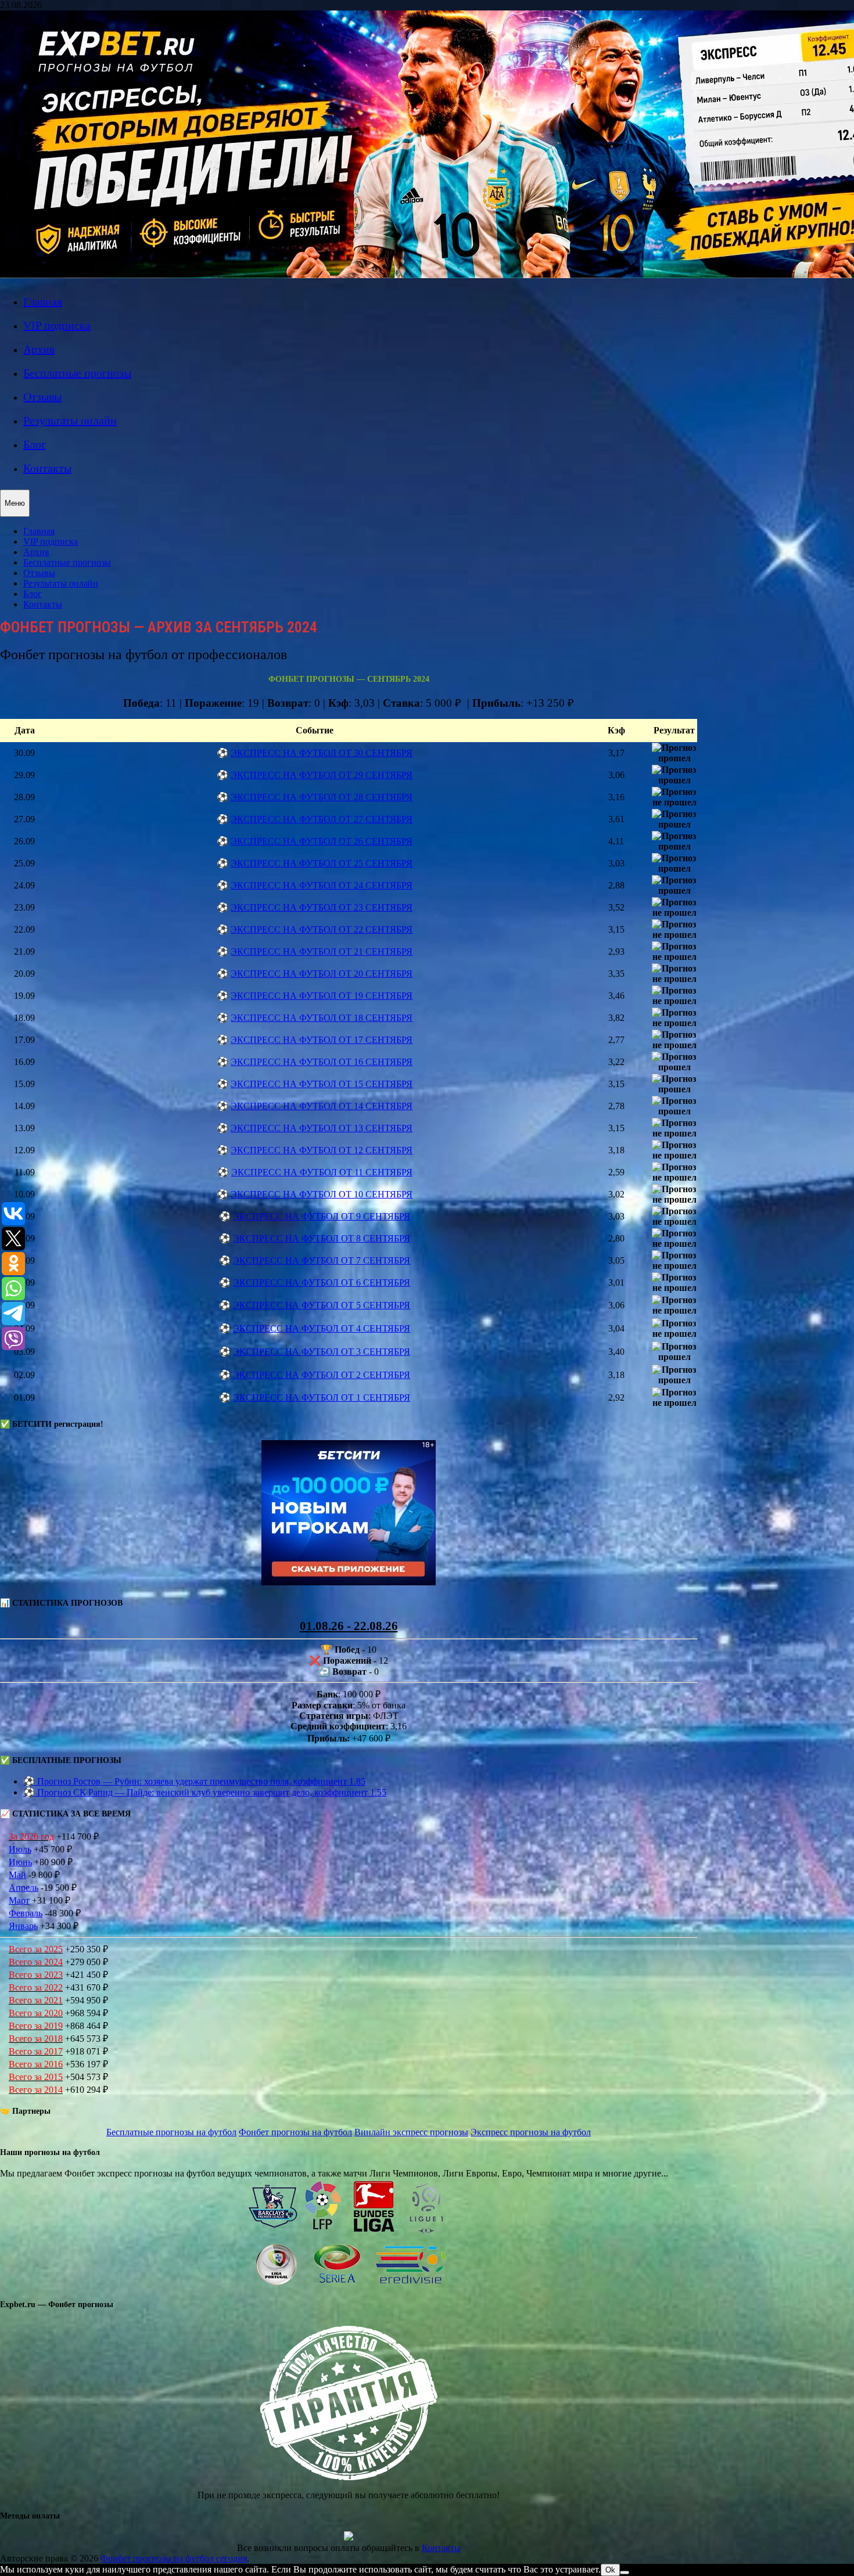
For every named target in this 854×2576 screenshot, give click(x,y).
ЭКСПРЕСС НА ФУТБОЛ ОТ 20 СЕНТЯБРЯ (322, 974)
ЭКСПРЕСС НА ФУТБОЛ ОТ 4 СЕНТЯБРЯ (322, 1328)
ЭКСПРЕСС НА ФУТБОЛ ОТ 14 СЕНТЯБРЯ (322, 1106)
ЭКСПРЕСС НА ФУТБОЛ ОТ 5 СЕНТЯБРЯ (322, 1305)
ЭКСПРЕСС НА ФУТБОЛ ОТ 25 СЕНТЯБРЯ (322, 863)
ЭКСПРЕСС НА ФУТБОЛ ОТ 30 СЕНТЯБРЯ (322, 753)
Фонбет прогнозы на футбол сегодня (174, 2558)
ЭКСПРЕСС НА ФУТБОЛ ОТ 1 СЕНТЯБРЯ (322, 1397)
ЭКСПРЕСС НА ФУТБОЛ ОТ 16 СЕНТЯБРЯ (322, 1062)
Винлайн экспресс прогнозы (411, 2132)
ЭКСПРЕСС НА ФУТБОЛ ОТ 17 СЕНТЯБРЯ (322, 1040)
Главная (43, 301)
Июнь (20, 1862)
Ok (610, 2570)
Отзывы (42, 397)
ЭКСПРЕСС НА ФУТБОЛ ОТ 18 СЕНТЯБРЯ (322, 1018)
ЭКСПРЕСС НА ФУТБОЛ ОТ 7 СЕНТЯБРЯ (322, 1260)
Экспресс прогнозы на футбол (531, 2132)
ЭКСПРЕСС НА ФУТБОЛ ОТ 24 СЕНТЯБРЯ (322, 885)
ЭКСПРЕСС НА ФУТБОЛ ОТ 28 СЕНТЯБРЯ (322, 797)
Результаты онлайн (70, 420)
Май (17, 1875)
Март (19, 1900)
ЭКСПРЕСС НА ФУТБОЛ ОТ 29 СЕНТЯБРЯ (322, 775)
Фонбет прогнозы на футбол (295, 2132)
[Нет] (625, 2573)
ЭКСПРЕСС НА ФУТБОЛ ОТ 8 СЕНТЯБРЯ (322, 1238)
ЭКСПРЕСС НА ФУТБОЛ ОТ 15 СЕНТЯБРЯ (322, 1084)
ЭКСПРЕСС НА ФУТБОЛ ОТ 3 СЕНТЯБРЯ (322, 1352)
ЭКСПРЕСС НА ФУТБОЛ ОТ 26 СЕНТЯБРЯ (322, 841)
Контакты (47, 468)
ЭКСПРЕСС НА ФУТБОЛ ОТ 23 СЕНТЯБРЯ (322, 907)
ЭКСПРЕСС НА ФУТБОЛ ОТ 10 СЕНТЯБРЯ (322, 1194)
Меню (15, 503)
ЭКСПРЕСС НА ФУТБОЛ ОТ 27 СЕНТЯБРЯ (322, 819)
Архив (39, 349)
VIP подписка (57, 325)
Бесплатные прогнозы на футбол (171, 2132)
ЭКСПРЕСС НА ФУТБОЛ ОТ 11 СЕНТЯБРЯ (322, 1172)
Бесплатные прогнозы (77, 373)
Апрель (24, 1888)
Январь (23, 1926)
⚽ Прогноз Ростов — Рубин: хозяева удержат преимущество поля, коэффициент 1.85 (194, 1781)
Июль (20, 1849)
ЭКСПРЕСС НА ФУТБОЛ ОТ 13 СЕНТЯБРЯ (322, 1128)
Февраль (26, 1913)
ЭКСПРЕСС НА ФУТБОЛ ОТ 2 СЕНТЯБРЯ (322, 1375)
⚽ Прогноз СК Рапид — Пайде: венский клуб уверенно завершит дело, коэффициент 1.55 (205, 1792)
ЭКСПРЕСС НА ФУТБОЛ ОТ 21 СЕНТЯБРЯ (322, 951)
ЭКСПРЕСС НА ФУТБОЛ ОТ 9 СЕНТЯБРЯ (322, 1216)
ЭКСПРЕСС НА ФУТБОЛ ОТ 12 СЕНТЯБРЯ (322, 1150)
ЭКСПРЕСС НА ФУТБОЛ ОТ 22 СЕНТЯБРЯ (322, 929)
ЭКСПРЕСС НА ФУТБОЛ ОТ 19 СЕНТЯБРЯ (322, 996)
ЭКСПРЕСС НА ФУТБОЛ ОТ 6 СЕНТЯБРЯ (322, 1282)
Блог (35, 444)
